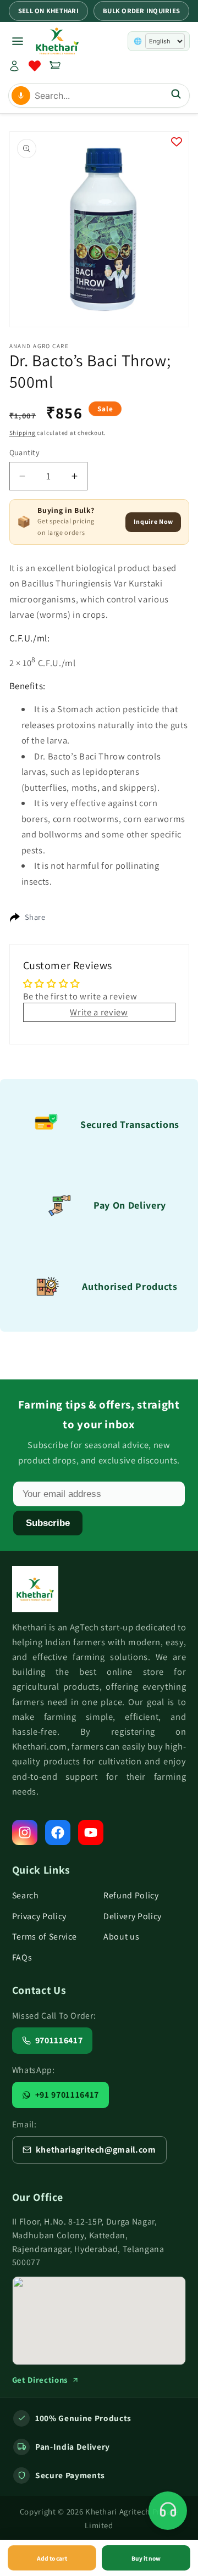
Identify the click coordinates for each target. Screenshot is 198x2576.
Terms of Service (45, 1937)
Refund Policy (131, 1895)
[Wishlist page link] (35, 66)
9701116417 (59, 2040)
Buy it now (146, 2558)
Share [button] (35, 917)
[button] (55, 66)
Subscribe (48, 1523)
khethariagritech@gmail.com (96, 2150)
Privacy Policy (39, 1916)
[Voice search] (21, 96)
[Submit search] (176, 95)
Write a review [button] (99, 1012)
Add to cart (52, 2558)
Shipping (23, 433)
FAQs (22, 1957)
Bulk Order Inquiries (141, 11)
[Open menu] (18, 41)
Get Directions (40, 2380)
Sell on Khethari (48, 11)
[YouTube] (91, 1832)
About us (121, 1937)
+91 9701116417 (67, 2095)
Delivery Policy (133, 1916)
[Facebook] (58, 1832)
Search (26, 1895)
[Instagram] (25, 1832)
